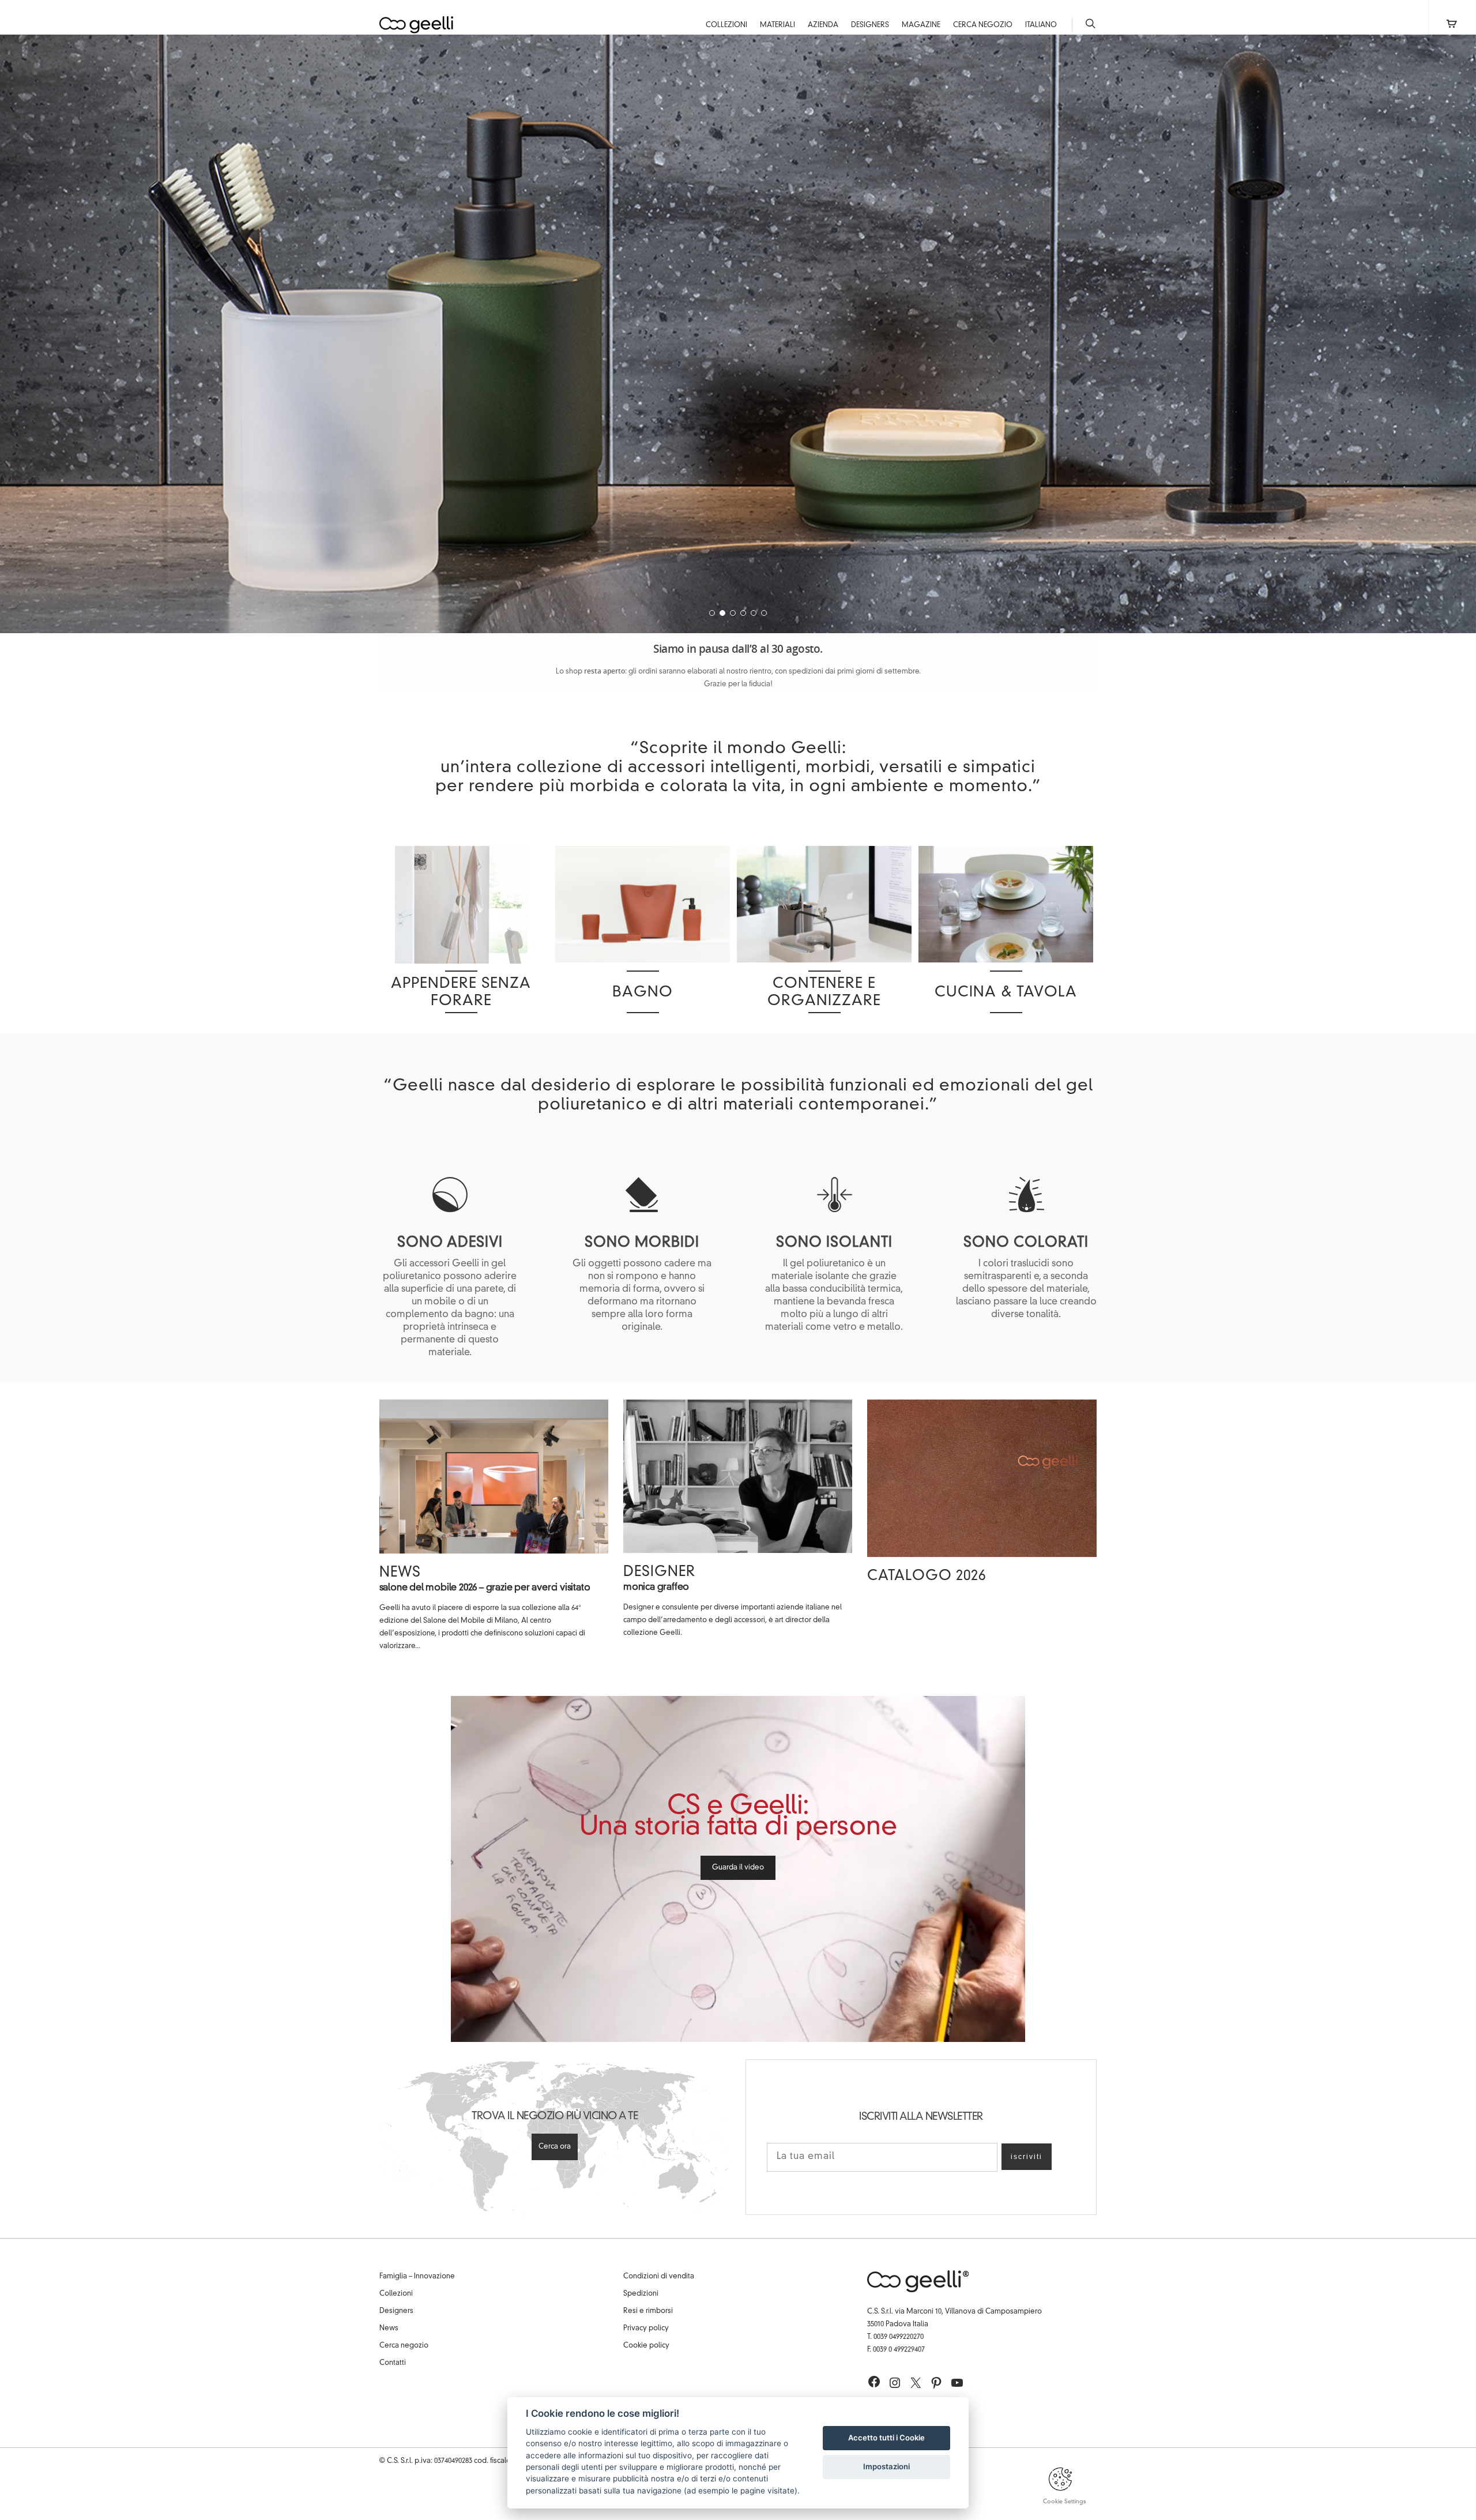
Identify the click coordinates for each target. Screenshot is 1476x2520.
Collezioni (726, 25)
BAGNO (643, 993)
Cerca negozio (404, 2346)
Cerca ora (555, 2147)
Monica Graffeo (656, 1588)
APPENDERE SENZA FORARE (461, 993)
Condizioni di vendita (659, 2277)
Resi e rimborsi (648, 2311)
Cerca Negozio (983, 25)
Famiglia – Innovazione (417, 2277)
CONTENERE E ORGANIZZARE (824, 993)
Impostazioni (886, 2466)
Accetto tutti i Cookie (886, 2438)
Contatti (393, 2363)
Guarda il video (738, 1868)
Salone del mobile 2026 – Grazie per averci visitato (485, 1588)
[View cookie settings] (1060, 2489)
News (400, 1573)
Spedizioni (641, 2294)
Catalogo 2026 (927, 1577)
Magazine (921, 25)
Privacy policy (646, 2329)
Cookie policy (646, 2346)
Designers (870, 25)
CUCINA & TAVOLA (1006, 993)
